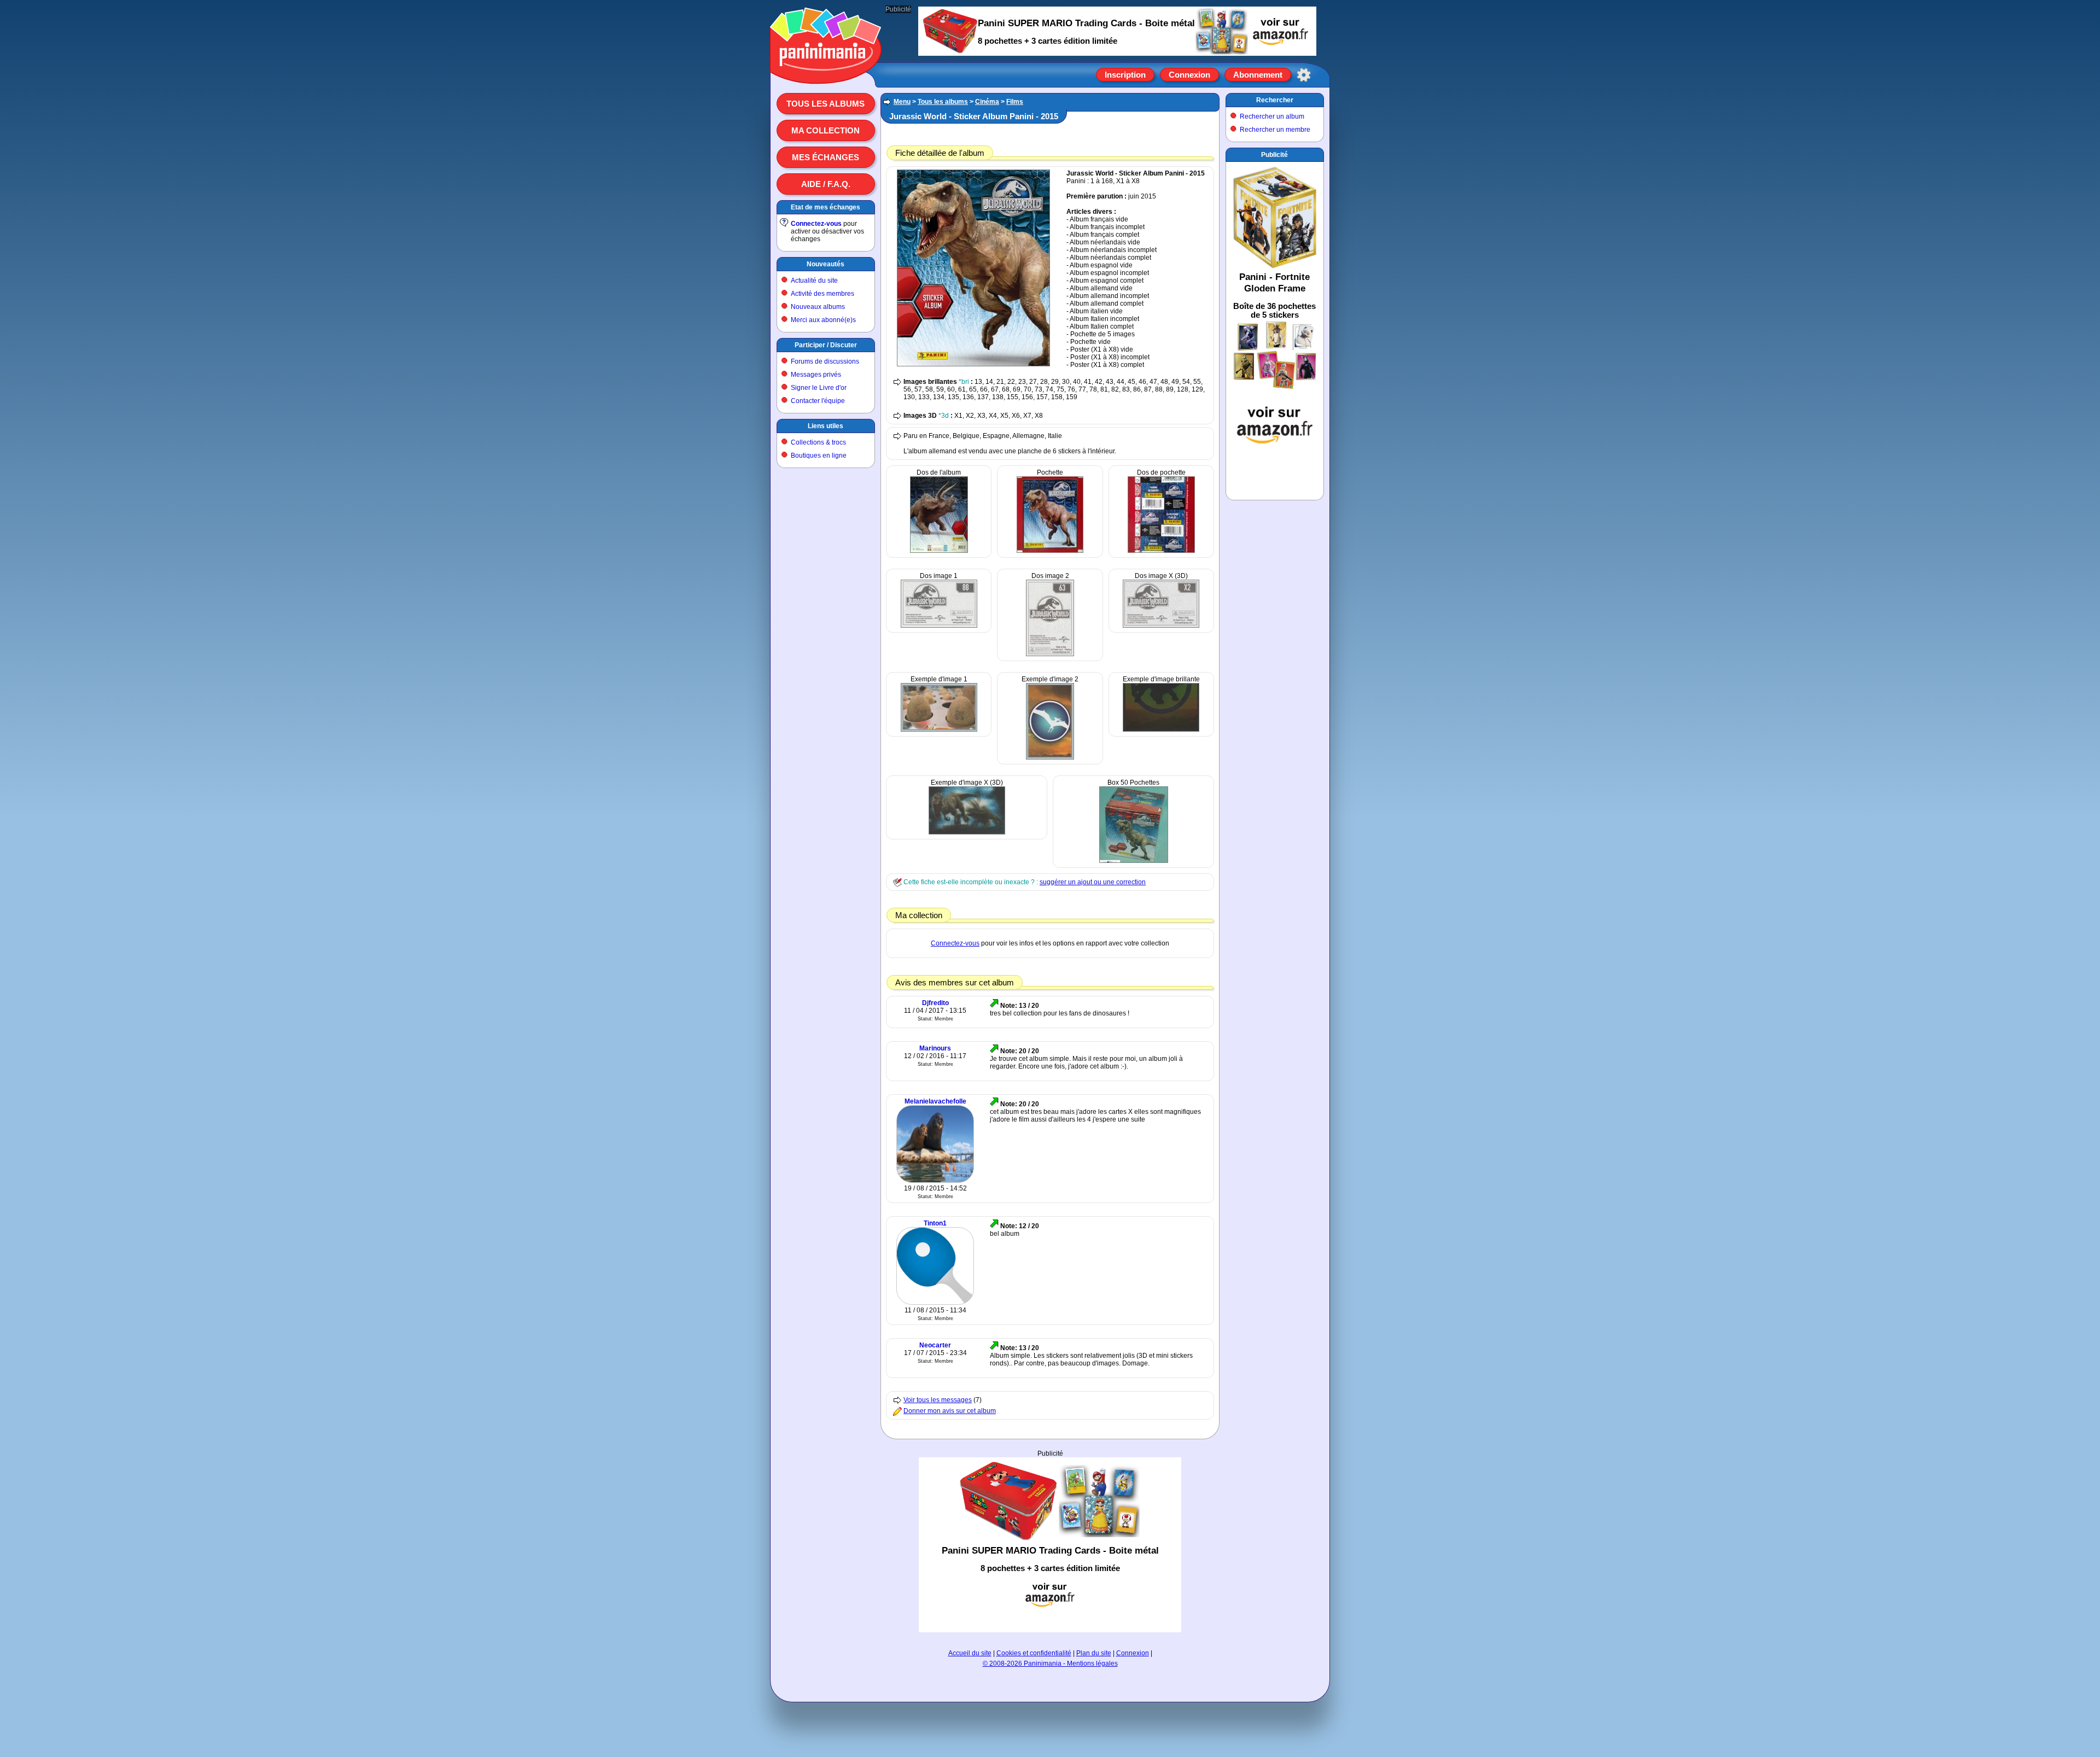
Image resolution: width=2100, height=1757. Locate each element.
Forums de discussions (825, 361)
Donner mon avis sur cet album (950, 1411)
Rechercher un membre (1275, 130)
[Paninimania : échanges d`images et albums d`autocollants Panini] (826, 71)
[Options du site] (1304, 75)
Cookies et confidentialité (1034, 1653)
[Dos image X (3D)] (1161, 626)
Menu (902, 102)
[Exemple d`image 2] (1050, 757)
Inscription (1125, 75)
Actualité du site (814, 281)
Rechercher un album (1272, 116)
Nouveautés (826, 264)
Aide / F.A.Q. (826, 184)
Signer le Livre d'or (819, 388)
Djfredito (935, 1003)
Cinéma (987, 102)
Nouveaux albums (818, 307)
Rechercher (1275, 100)
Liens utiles (826, 426)
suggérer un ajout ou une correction (1093, 882)
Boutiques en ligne (819, 456)
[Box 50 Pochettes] (1134, 861)
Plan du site (1094, 1653)
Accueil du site (970, 1653)
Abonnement (1258, 75)
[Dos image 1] (939, 626)
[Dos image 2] (1050, 654)
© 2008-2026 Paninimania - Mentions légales (1050, 1663)
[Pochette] (1050, 551)
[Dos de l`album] (939, 551)
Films (1015, 102)
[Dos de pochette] (1161, 551)
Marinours (935, 1048)
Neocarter (935, 1345)
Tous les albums (826, 104)
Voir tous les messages (938, 1400)
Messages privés (816, 375)
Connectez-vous (816, 224)
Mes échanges (826, 157)
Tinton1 (935, 1223)
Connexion (1189, 75)
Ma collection (826, 130)
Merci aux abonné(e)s (823, 320)
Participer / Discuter (826, 345)
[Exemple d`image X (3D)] (967, 832)
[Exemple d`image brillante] (1161, 729)
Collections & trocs (818, 442)
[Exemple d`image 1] (939, 729)
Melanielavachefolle (935, 1101)
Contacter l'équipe (818, 401)
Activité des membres (822, 294)
